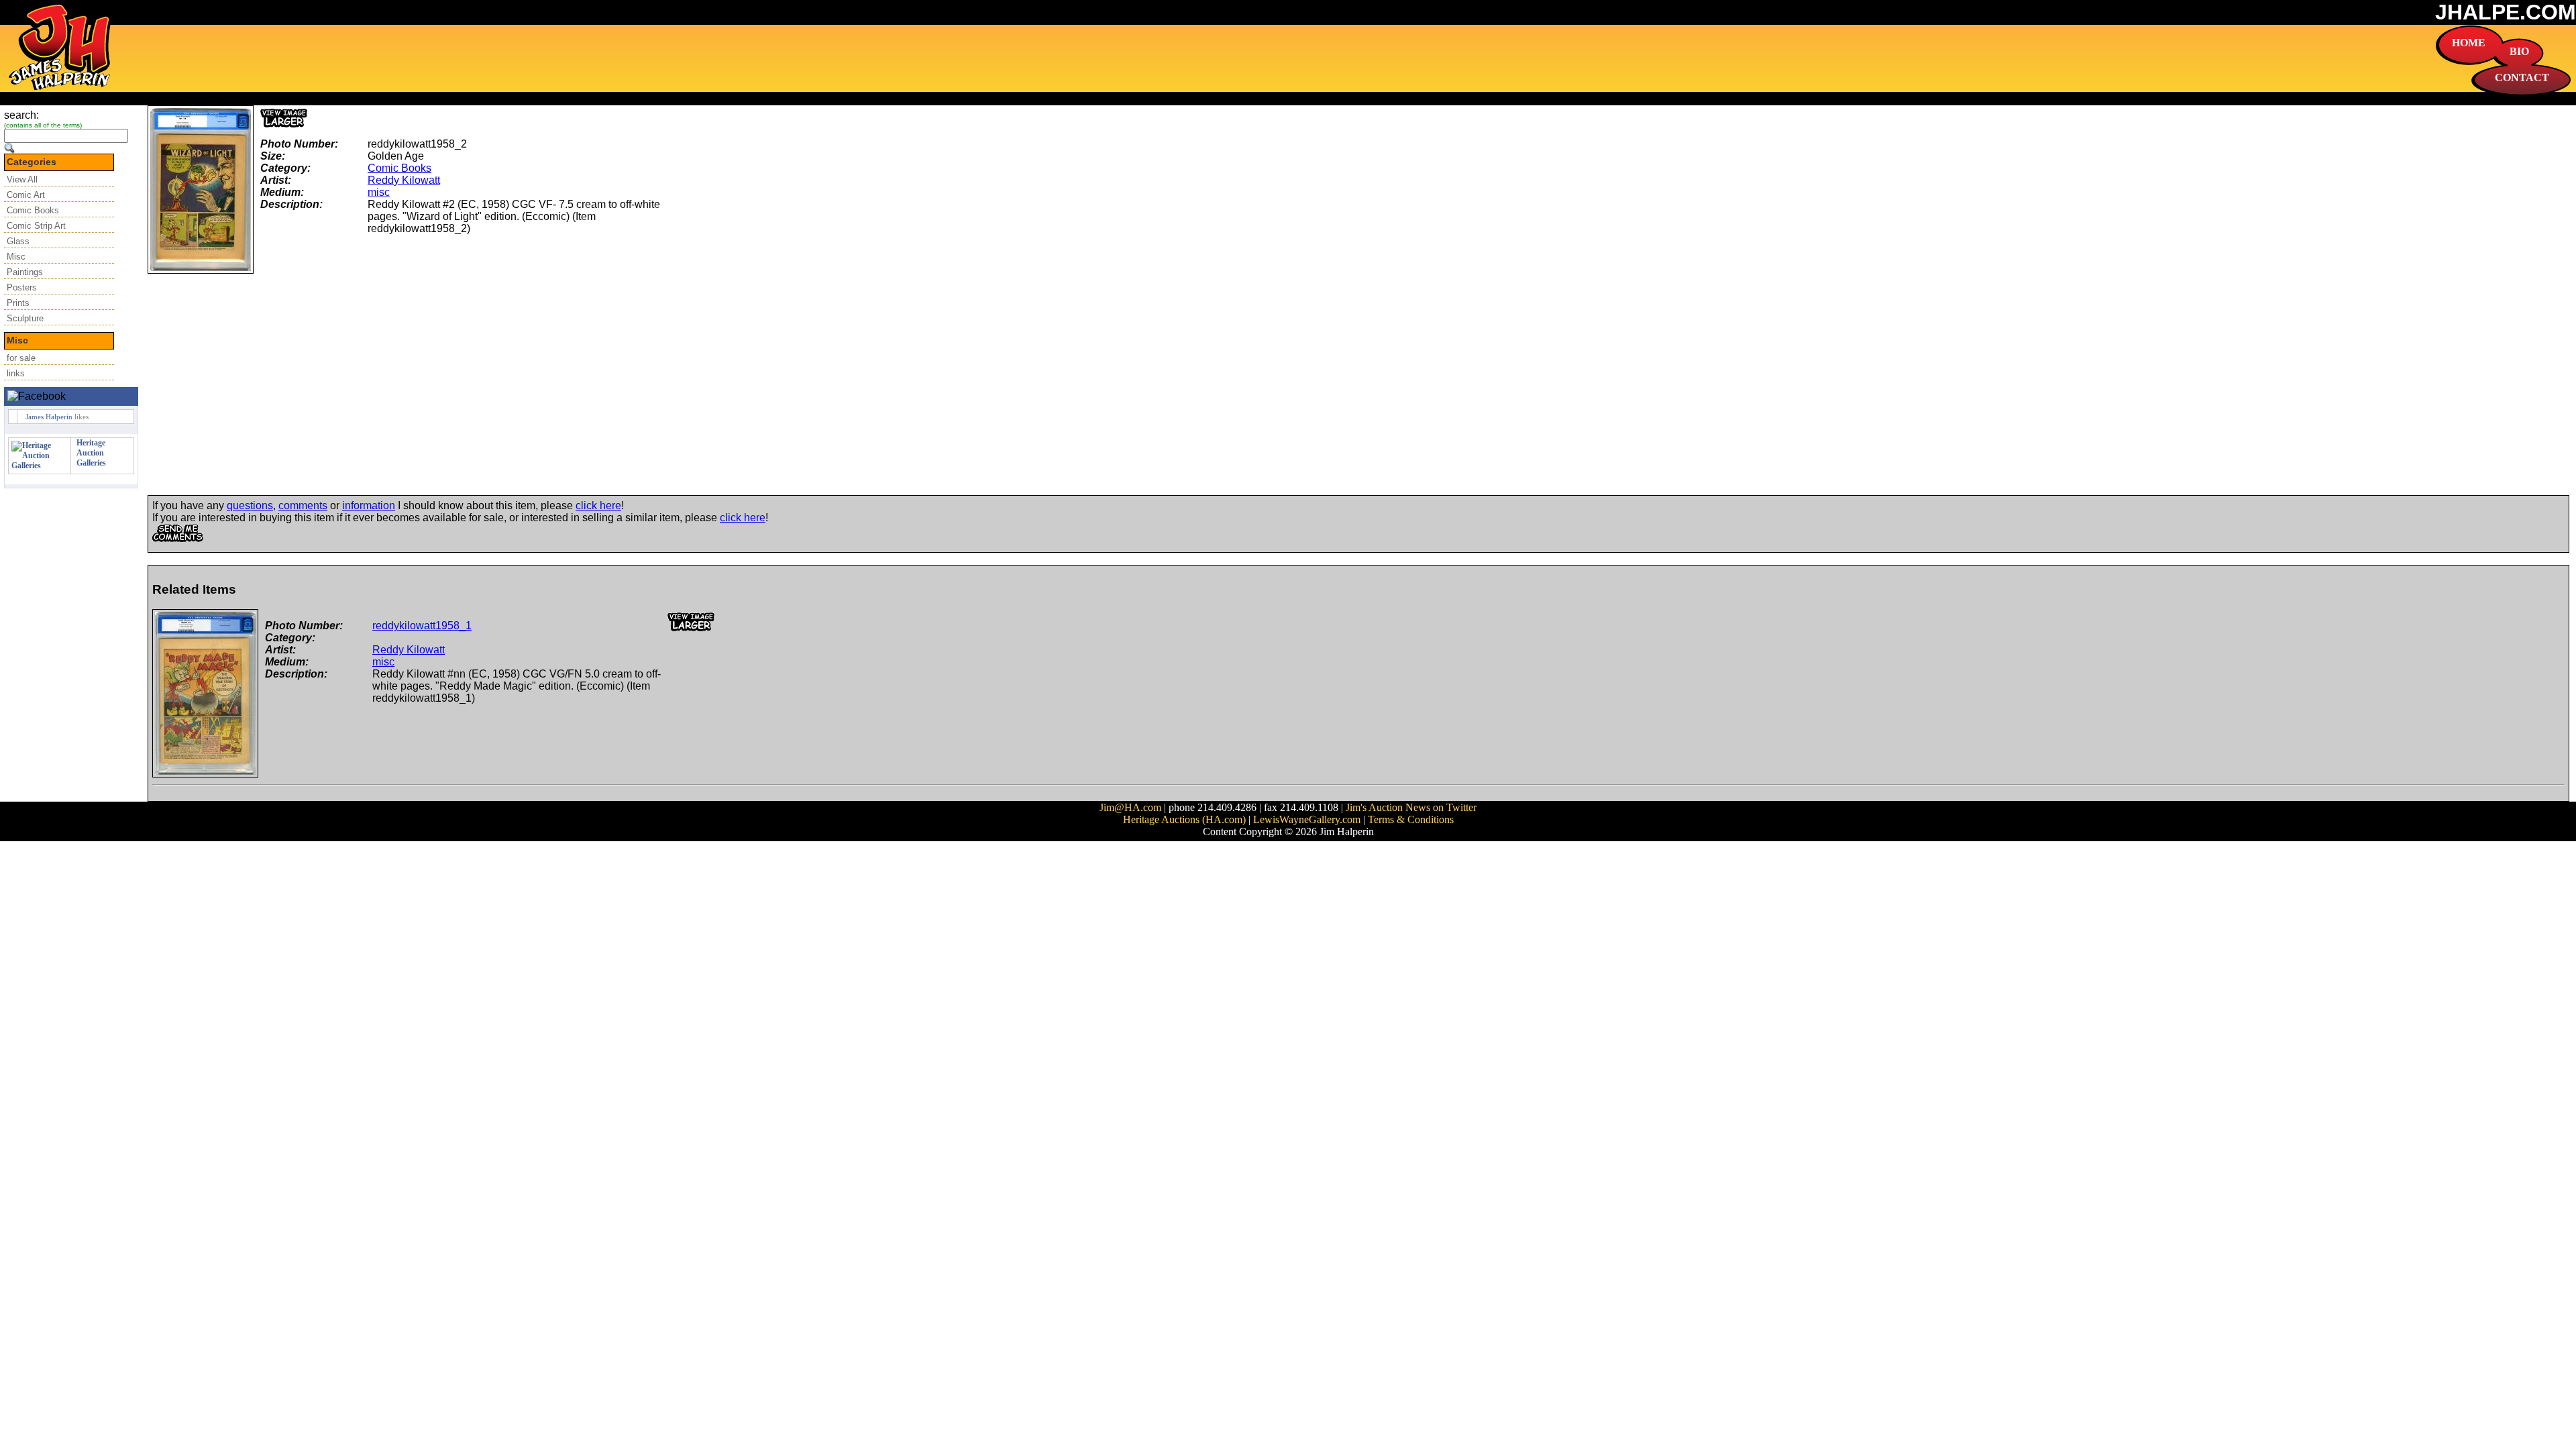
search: (21, 115)
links (16, 373)
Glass (18, 241)
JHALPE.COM (2506, 12)
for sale (21, 358)
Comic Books (33, 210)
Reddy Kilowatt (404, 180)
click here (598, 505)
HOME (2469, 43)
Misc (16, 257)
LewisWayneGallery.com (1307, 819)
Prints (18, 303)
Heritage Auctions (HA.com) (1184, 819)
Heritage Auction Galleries (91, 453)
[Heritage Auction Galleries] (40, 466)
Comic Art (26, 195)
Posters (22, 287)
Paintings (25, 272)
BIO (2519, 51)
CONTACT (2522, 77)
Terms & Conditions (1411, 819)
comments (303, 505)
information (369, 505)
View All (22, 179)
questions (250, 505)
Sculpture (25, 318)
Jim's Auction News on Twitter (1411, 807)
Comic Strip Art (36, 226)
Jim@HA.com (1130, 807)
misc (379, 192)
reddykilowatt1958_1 (422, 626)
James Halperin (49, 417)
